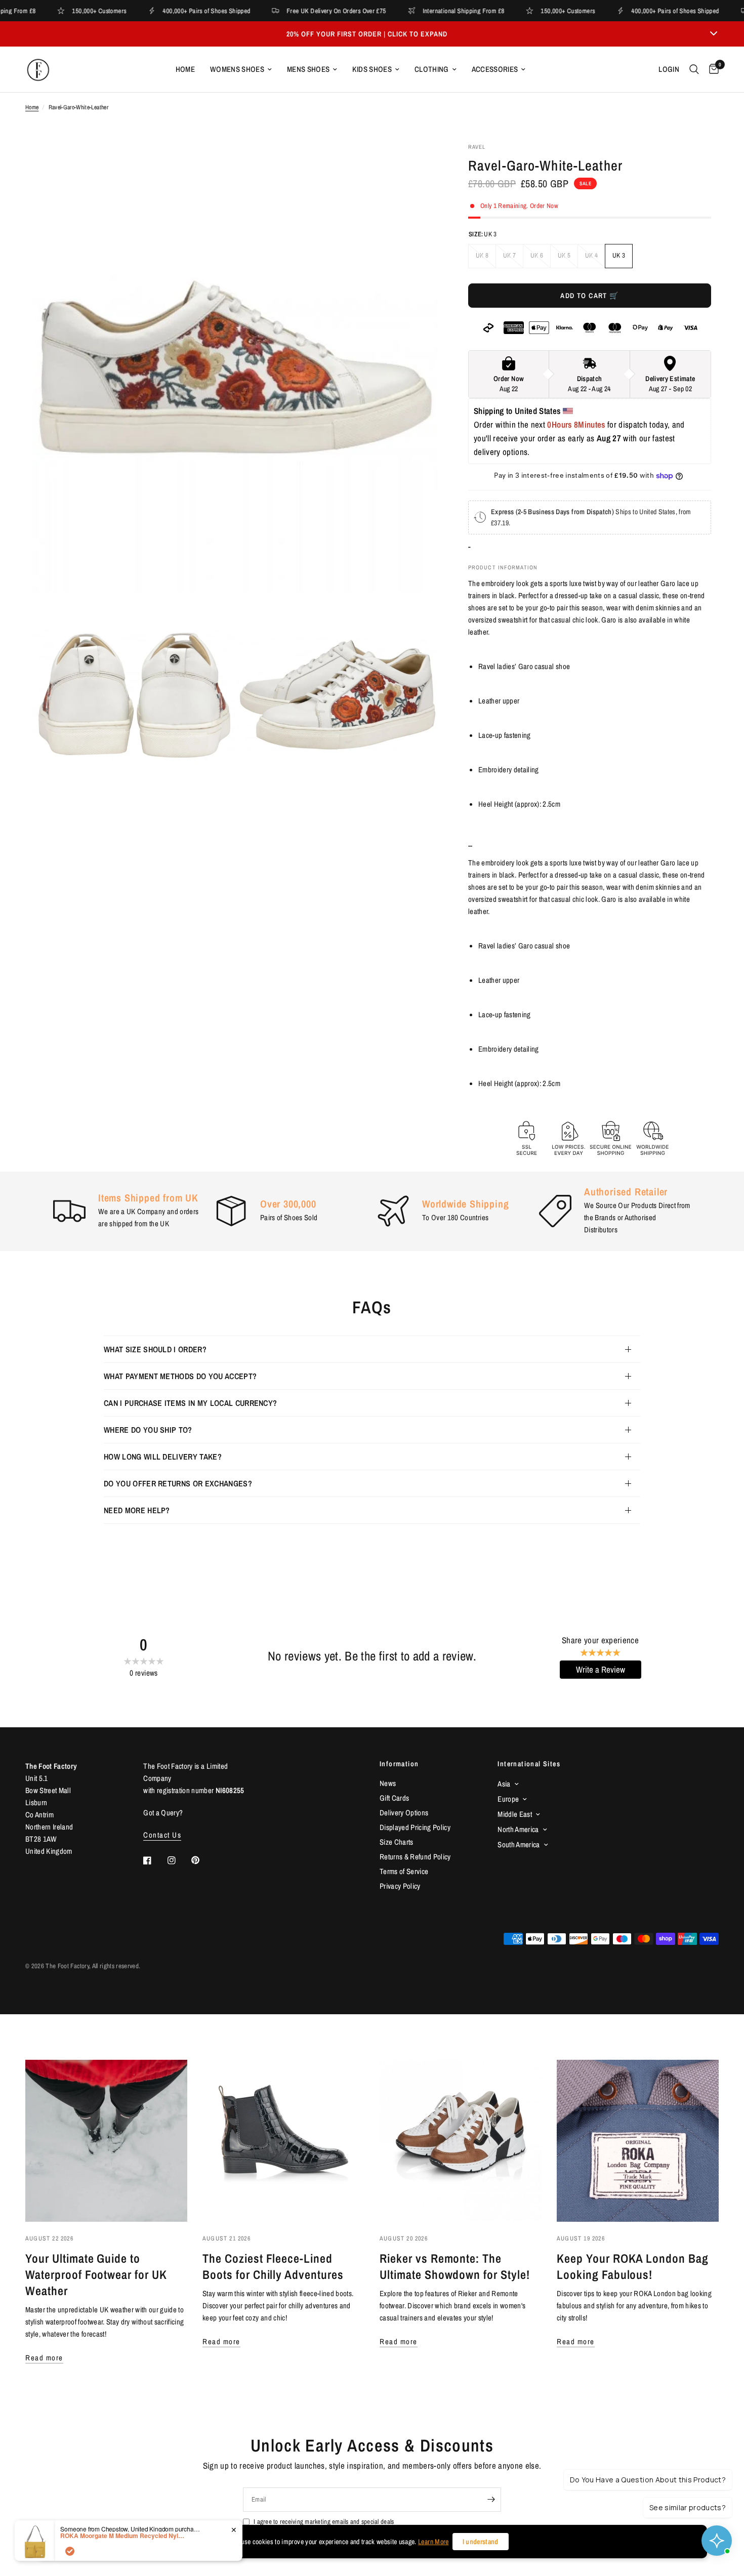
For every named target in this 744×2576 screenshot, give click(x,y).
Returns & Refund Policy (415, 1857)
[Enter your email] (491, 2500)
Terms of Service (404, 1871)
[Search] (694, 69)
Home (185, 69)
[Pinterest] (202, 1860)
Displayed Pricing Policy (415, 1827)
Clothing (432, 69)
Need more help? (137, 1510)
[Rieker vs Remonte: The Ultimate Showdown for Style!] (461, 2141)
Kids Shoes (372, 69)
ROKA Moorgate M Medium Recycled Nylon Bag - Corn (123, 2536)
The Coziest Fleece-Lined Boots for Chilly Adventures (273, 2266)
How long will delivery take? (163, 1457)
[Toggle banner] (714, 34)
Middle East (515, 1814)
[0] (711, 69)
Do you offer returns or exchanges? (178, 1483)
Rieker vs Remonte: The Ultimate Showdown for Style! (455, 2266)
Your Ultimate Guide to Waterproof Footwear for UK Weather (96, 2274)
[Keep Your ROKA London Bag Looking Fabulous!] (638, 2141)
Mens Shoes (308, 69)
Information (399, 1764)
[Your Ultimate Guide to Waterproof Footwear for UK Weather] (106, 2141)
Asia (504, 1784)
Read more (44, 2358)
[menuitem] (185, 69)
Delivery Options (404, 1813)
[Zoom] (417, 164)
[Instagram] (179, 1860)
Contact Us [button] (162, 1835)
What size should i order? (155, 1349)
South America (519, 1844)
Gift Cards (394, 1798)
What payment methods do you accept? (180, 1376)
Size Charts (397, 1842)
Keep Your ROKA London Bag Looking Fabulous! (633, 2266)
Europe (508, 1799)
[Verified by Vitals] (70, 2551)
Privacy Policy (400, 1886)
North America (518, 1829)
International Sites (529, 1764)
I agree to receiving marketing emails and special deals (324, 2522)
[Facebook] (154, 1860)
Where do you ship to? (148, 1430)
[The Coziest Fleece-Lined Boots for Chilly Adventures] (283, 2141)
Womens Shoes (237, 69)
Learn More (433, 2542)
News (388, 1783)
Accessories (495, 69)
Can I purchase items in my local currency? (190, 1403)
